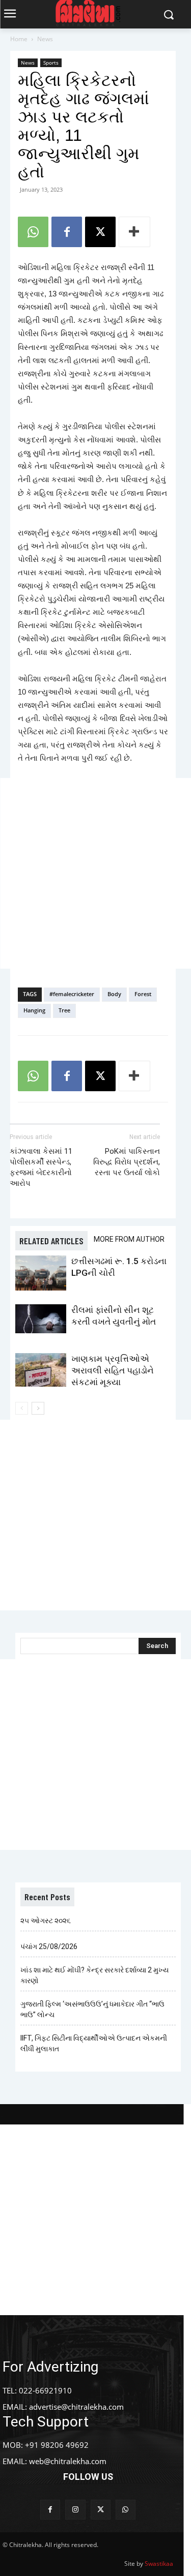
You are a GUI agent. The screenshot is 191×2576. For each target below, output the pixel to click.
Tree (64, 1010)
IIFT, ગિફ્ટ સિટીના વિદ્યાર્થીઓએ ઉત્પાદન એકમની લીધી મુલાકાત (94, 2043)
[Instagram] (75, 2510)
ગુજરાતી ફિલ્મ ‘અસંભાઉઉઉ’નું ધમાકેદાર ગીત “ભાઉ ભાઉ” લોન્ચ (92, 2009)
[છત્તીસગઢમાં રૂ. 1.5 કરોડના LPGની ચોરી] (41, 1273)
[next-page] (38, 1408)
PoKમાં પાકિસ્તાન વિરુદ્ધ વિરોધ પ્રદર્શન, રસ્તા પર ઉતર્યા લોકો (127, 1162)
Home (19, 39)
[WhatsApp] (33, 232)
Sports (51, 63)
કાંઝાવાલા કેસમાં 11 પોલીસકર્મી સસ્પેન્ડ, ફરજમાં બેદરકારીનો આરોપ (41, 1167)
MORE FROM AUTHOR (129, 1239)
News (45, 39)
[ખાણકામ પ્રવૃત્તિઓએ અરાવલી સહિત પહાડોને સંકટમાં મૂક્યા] (41, 1370)
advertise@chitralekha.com (76, 2407)
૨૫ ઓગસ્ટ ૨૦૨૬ (46, 1921)
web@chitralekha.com (68, 2461)
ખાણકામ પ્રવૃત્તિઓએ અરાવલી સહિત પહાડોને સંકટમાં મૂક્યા (113, 1370)
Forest (143, 994)
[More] (134, 232)
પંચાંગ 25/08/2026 (49, 1946)
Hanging (34, 1010)
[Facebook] (67, 232)
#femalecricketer (72, 994)
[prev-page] (22, 1408)
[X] (100, 232)
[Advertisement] (95, 873)
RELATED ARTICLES (51, 1241)
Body (114, 994)
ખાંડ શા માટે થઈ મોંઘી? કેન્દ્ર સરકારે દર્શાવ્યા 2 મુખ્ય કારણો (94, 1975)
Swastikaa (159, 2564)
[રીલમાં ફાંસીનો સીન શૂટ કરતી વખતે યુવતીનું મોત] (41, 1319)
